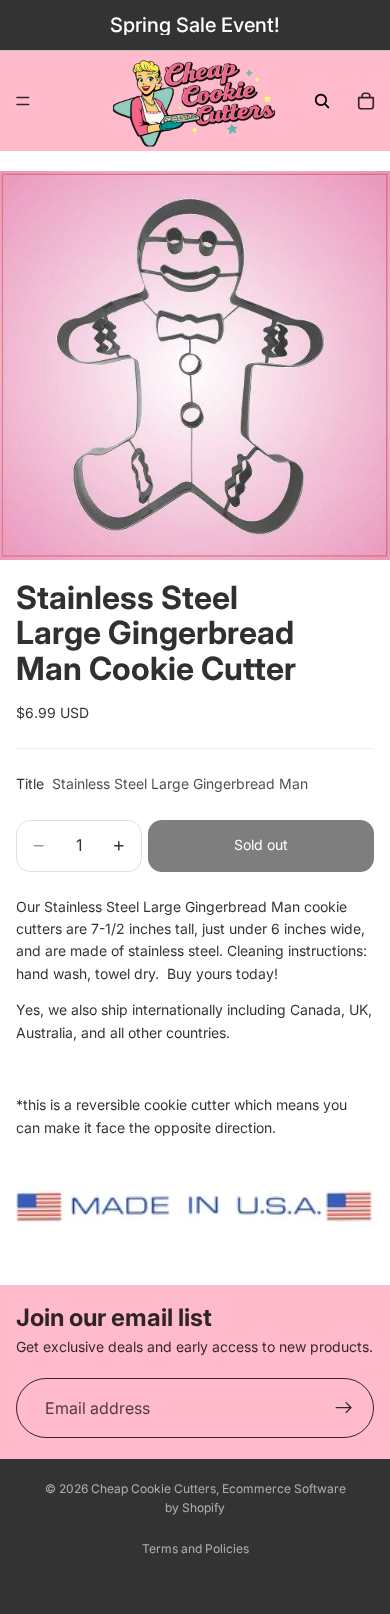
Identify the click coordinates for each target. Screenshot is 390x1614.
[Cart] (366, 101)
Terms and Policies (195, 1548)
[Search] (322, 101)
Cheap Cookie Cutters (153, 1488)
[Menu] (23, 101)
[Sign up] (344, 1408)
